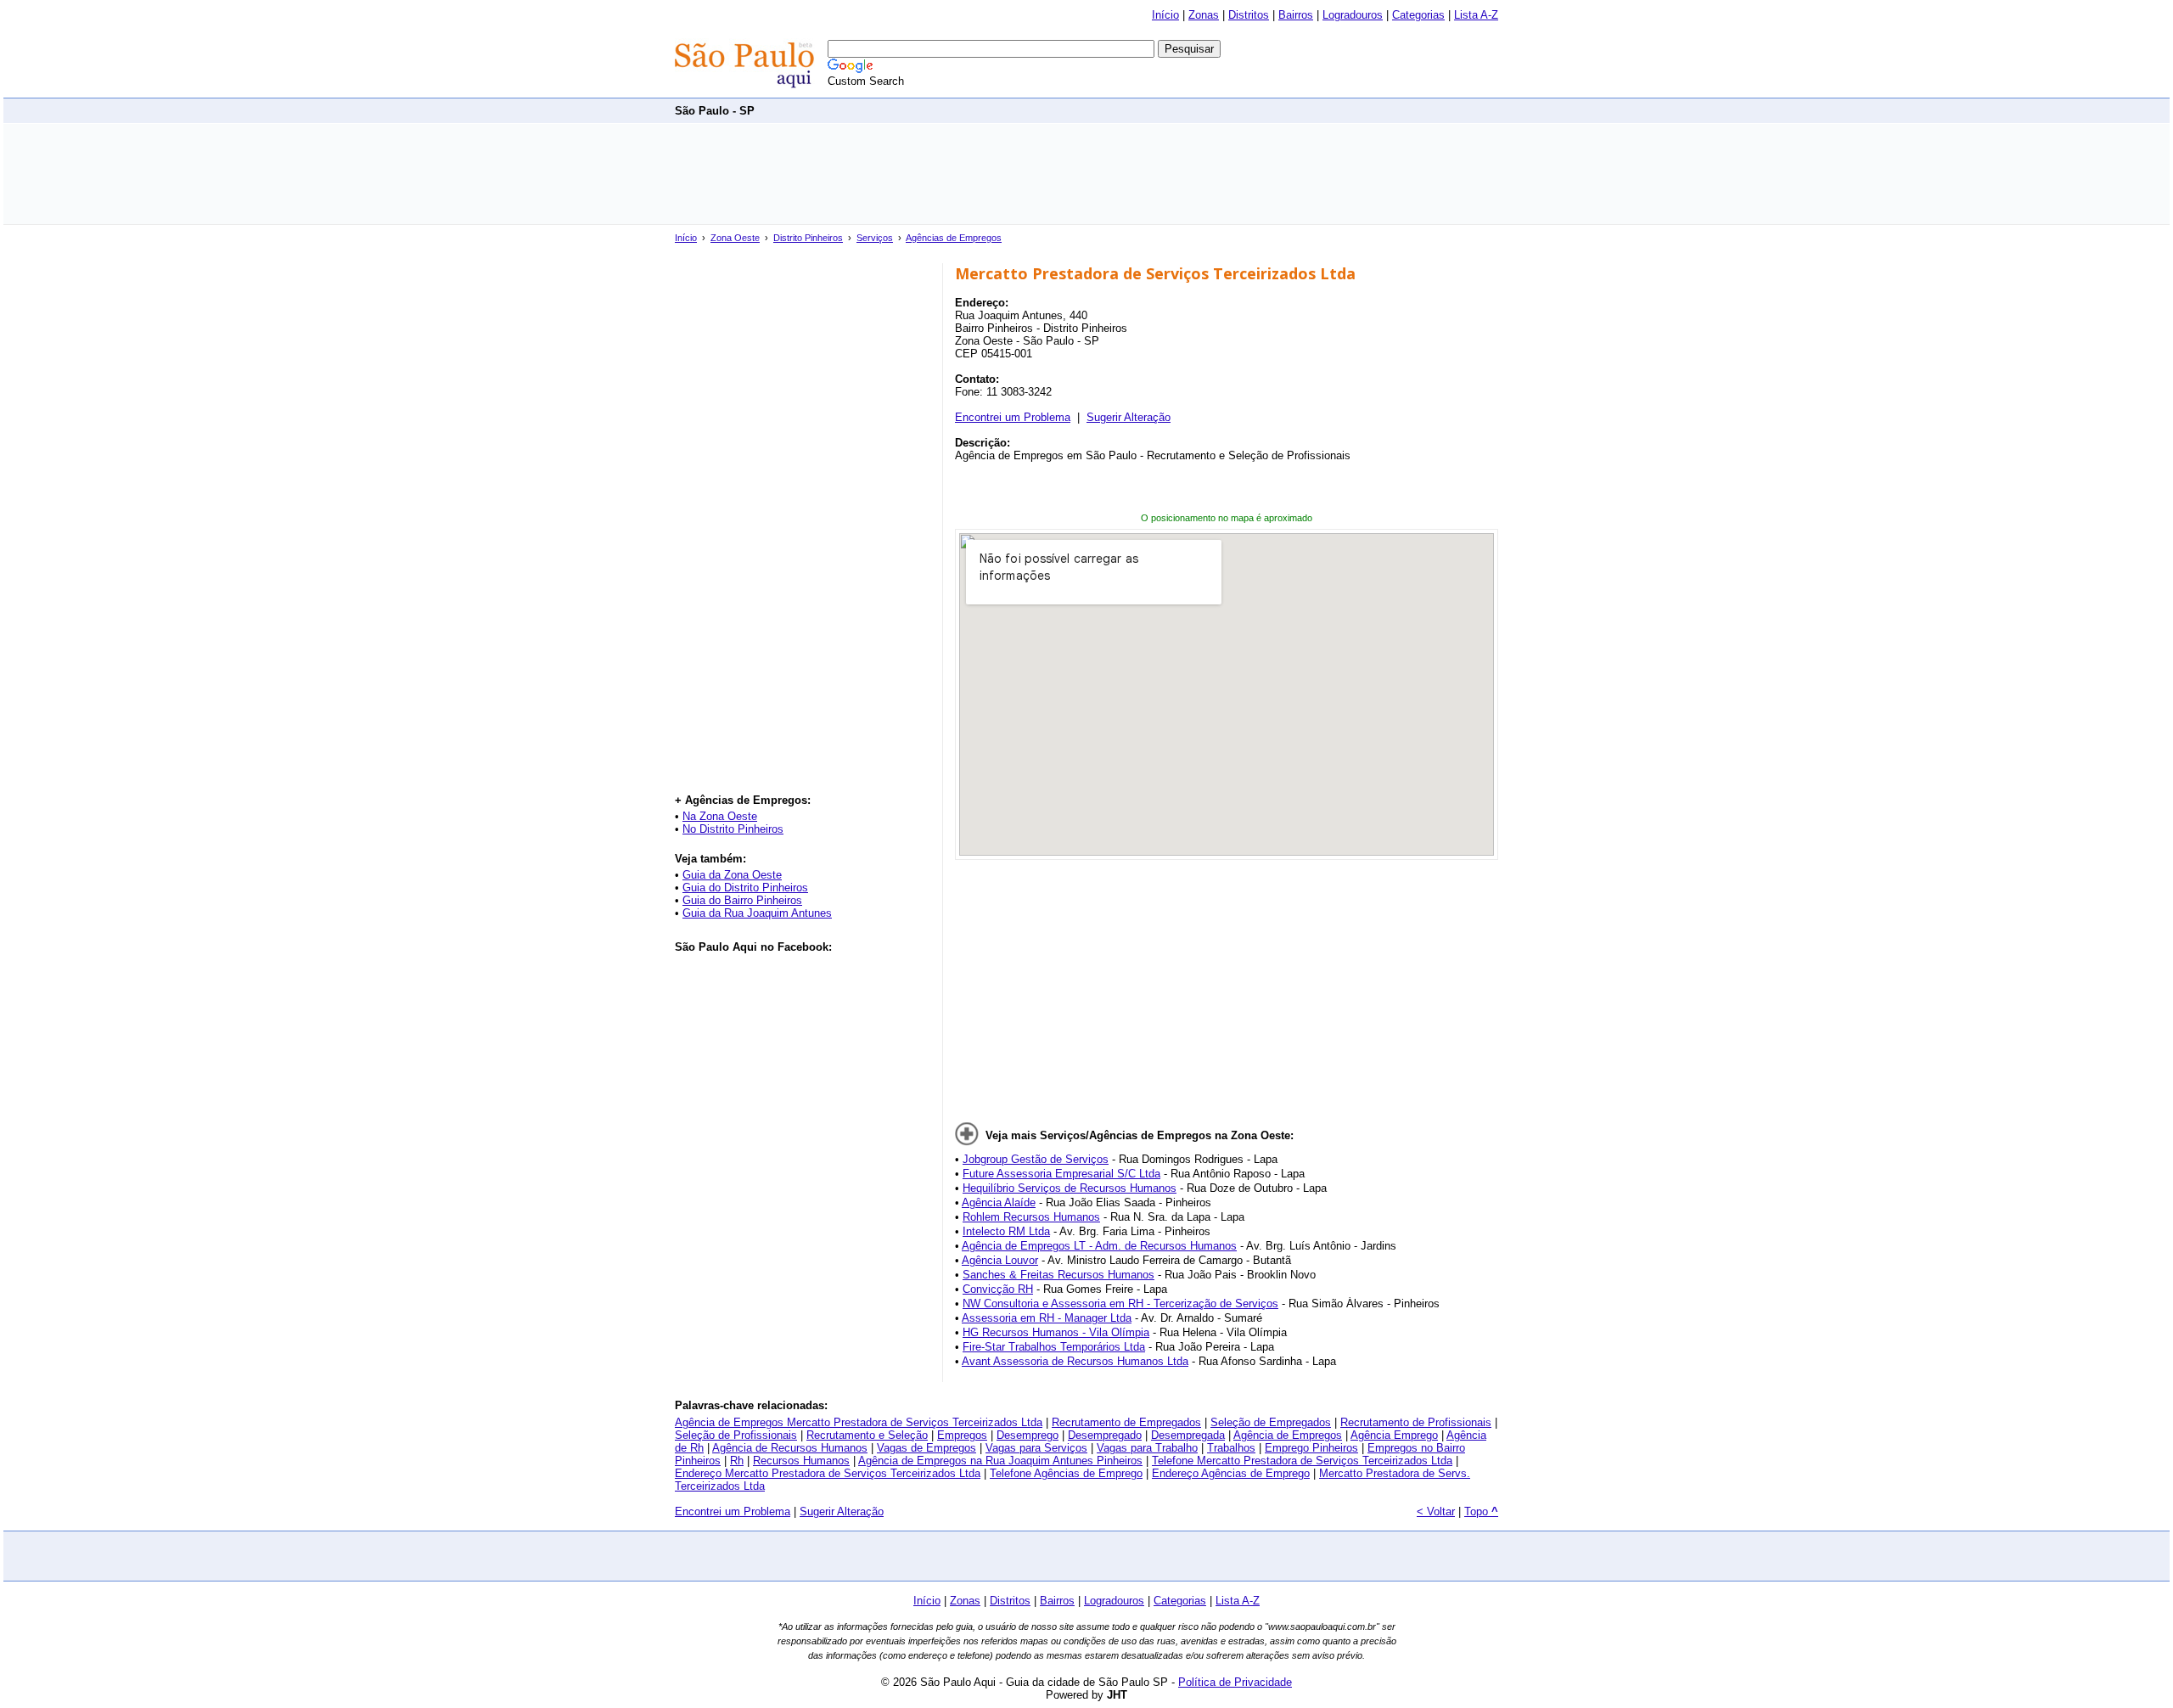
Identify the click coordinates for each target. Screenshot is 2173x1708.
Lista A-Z (1476, 15)
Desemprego (1028, 1435)
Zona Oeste (735, 238)
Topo (1481, 1511)
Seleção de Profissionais (736, 1435)
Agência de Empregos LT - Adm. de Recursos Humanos (1099, 1246)
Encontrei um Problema (1013, 417)
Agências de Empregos (954, 238)
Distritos (1249, 15)
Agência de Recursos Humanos (790, 1448)
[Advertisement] (1189, 110)
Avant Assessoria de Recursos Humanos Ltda (1075, 1361)
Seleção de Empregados (1271, 1422)
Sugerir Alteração (1129, 417)
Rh (737, 1461)
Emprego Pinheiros (1311, 1448)
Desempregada (1188, 1435)
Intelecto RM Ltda (1006, 1231)
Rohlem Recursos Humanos (1031, 1217)
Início (1165, 15)
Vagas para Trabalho (1147, 1448)
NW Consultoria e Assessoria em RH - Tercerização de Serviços (1120, 1303)
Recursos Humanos (801, 1461)
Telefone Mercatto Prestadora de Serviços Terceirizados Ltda (1302, 1461)
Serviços (875, 238)
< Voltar (1436, 1511)
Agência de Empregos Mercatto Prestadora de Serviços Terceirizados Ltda (859, 1422)
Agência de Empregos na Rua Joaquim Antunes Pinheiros (1000, 1461)
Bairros (1296, 15)
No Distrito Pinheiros (733, 829)
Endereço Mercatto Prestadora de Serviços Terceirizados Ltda (828, 1473)
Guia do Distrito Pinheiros (745, 888)
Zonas (1204, 15)
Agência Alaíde (999, 1202)
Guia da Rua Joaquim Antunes (757, 913)
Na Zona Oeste (720, 816)
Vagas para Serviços (1036, 1448)
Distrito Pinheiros (808, 238)
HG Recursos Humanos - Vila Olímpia (1056, 1332)
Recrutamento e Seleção (867, 1435)
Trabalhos (1231, 1448)
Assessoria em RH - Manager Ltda (1047, 1318)
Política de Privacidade (1235, 1682)
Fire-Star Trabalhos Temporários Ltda (1054, 1347)
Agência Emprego (1394, 1435)
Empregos (962, 1435)
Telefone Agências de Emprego (1066, 1473)
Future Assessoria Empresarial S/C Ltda (1061, 1174)
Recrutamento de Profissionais (1416, 1422)
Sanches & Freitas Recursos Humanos (1058, 1275)
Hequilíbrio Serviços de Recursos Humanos (1070, 1188)
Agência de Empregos (1288, 1435)
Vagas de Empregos (926, 1448)
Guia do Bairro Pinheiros (742, 900)
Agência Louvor (1000, 1260)
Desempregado (1105, 1435)
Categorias (1418, 15)
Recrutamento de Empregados (1126, 1422)
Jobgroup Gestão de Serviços (1036, 1159)
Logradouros (1353, 15)
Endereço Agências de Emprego (1231, 1473)
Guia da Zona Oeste (732, 875)
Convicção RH (998, 1289)
